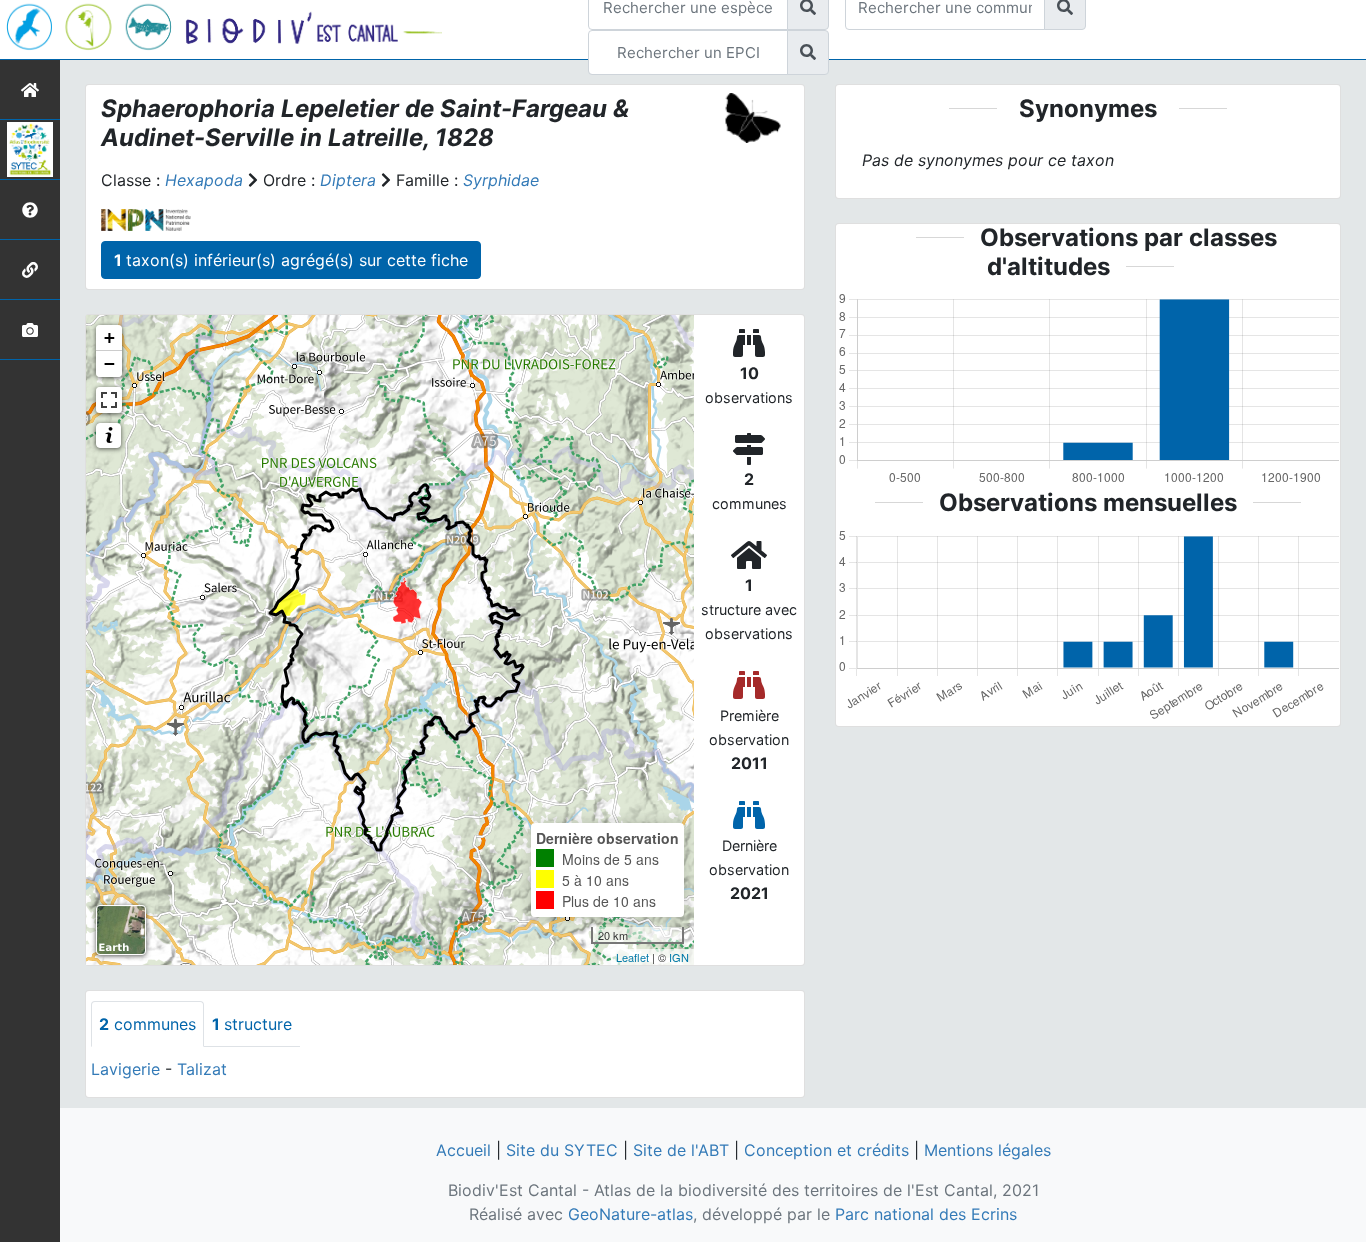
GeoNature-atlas (630, 1214)
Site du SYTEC (562, 1150)
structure (252, 1024)
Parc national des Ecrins (926, 1214)
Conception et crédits (826, 1150)
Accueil (463, 1150)
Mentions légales (987, 1150)
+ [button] (109, 337)
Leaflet (632, 957)
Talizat (202, 1069)
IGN (679, 957)
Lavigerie (125, 1069)
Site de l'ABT (681, 1150)
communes (147, 1024)
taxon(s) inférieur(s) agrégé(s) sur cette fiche (291, 260)
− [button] (109, 363)
